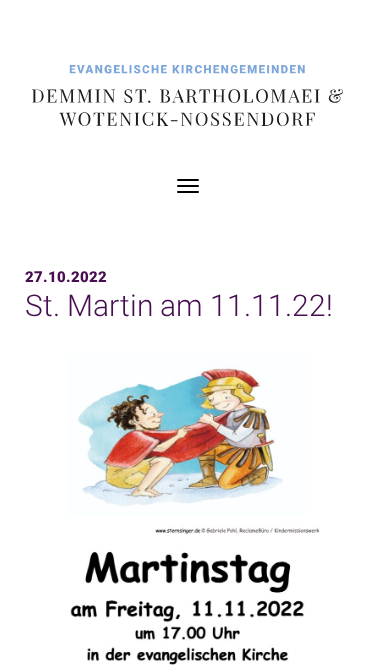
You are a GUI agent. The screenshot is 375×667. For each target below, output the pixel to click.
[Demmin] (187, 97)
